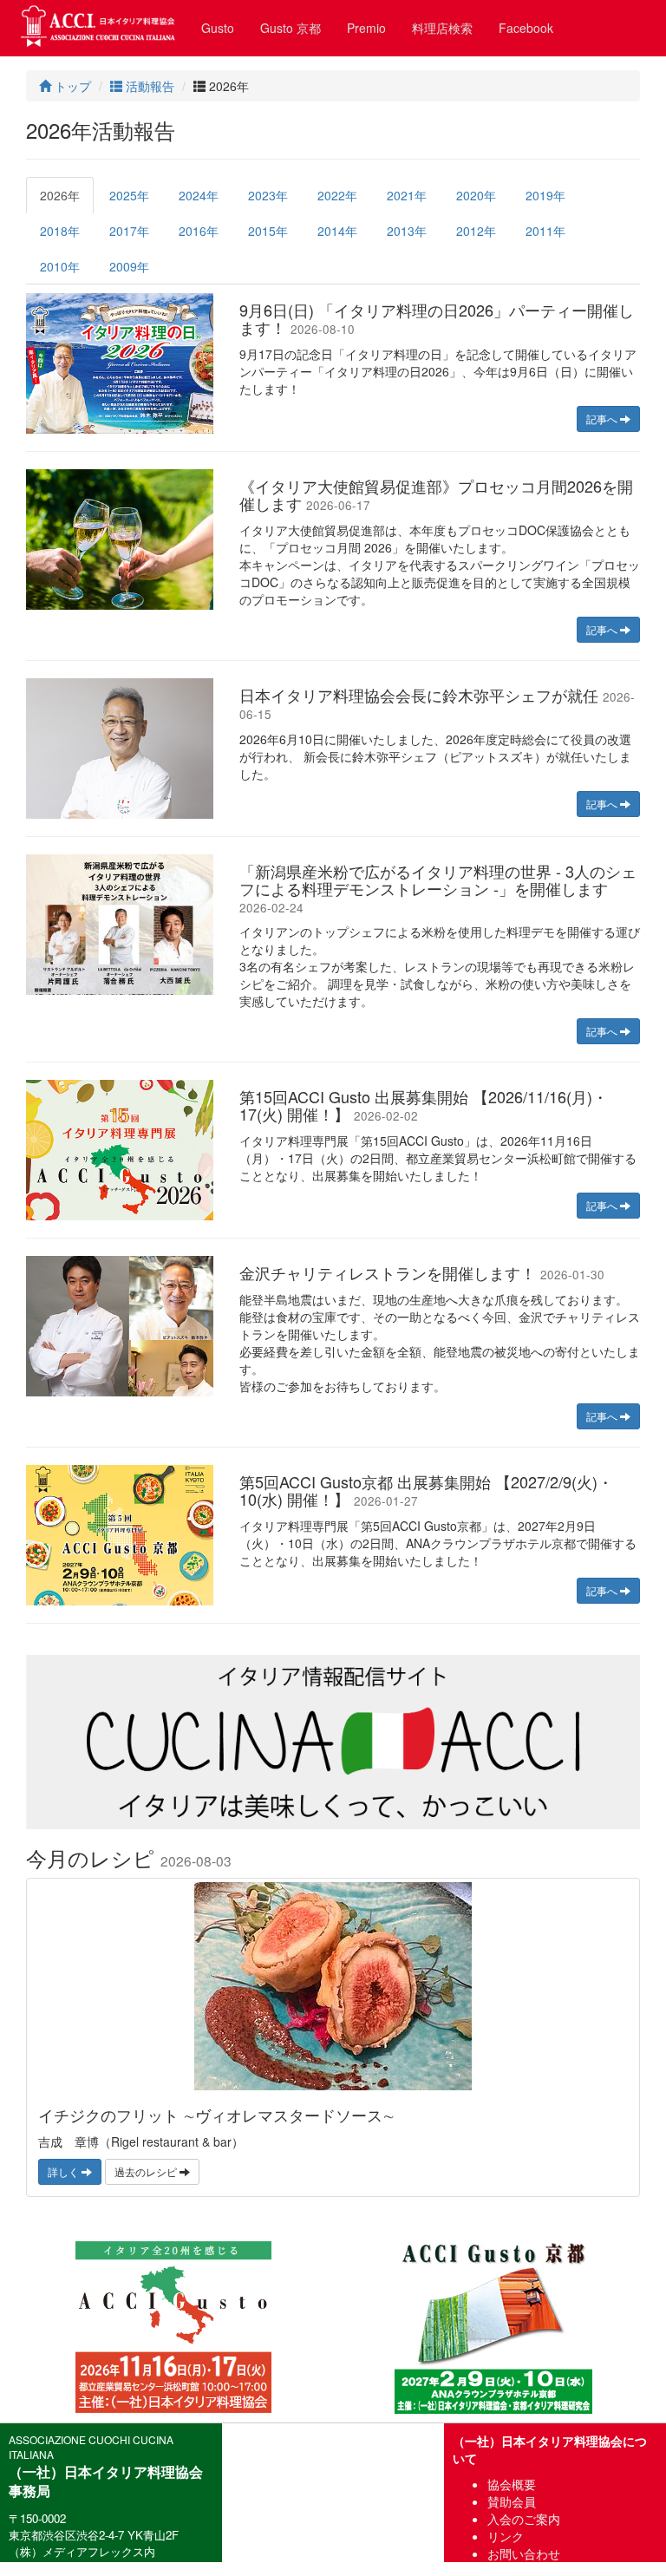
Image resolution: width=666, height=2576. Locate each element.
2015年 (268, 231)
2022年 (337, 195)
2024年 (199, 195)
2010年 (60, 266)
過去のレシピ (147, 2171)
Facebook (526, 28)
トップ (71, 86)
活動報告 (148, 86)
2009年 (129, 266)
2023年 (268, 195)
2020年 (476, 195)
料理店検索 (442, 28)
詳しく (65, 2171)
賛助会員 (512, 2501)
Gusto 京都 (291, 28)
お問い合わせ (524, 2553)
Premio (366, 28)
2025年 (129, 195)
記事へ (603, 418)
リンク (506, 2536)
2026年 (60, 195)
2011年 (545, 231)
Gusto (218, 28)
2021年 (407, 195)
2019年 (545, 195)
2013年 (407, 231)
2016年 (199, 231)
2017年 (129, 231)
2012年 (476, 231)
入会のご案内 (524, 2519)
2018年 (60, 231)
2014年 (337, 231)
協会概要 (512, 2484)
